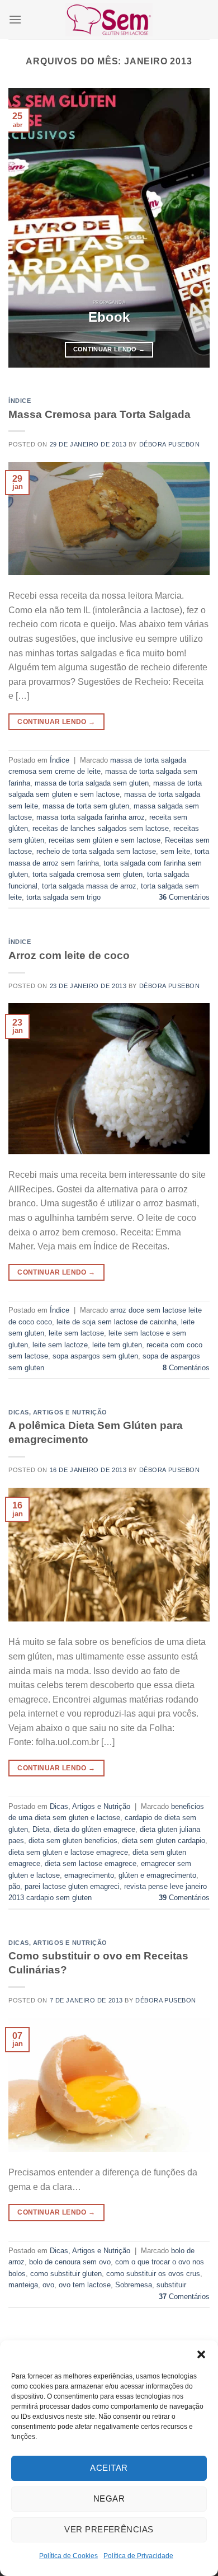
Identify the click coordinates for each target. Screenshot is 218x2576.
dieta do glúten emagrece (94, 1829)
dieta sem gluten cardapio (163, 1841)
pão (14, 1886)
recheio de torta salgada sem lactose (96, 851)
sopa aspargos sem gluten (95, 1356)
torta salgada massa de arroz (89, 886)
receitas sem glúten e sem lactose (105, 840)
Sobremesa (134, 2285)
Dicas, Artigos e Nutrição (58, 1412)
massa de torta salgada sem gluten (92, 783)
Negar (109, 2499)
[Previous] (26, 228)
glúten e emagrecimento (157, 1875)
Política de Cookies (68, 2556)
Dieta (41, 1829)
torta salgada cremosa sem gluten (87, 874)
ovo (48, 2285)
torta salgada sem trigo (63, 897)
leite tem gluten (117, 1345)
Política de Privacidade (138, 2556)
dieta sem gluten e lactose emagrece (68, 1852)
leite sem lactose (76, 1333)
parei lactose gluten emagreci (72, 1886)
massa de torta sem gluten (86, 806)
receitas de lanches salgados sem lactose (101, 828)
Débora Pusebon (170, 444)
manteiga (23, 2285)
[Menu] (15, 19)
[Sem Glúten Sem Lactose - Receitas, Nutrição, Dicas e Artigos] (109, 19)
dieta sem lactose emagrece (91, 1863)
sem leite (175, 851)
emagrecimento (89, 1875)
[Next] (192, 228)
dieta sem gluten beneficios (73, 1841)
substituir (171, 2285)
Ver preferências (109, 2529)
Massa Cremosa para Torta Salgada (99, 414)
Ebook (109, 317)
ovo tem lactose (85, 2285)
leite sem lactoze (60, 1345)
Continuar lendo (109, 349)
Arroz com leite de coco (69, 955)
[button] (201, 2354)
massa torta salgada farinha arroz (91, 817)
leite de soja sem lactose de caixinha (117, 1322)
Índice (20, 401)
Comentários (184, 897)
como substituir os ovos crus (153, 2274)
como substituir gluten (66, 2274)
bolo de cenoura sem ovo (70, 2262)
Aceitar (109, 2468)
